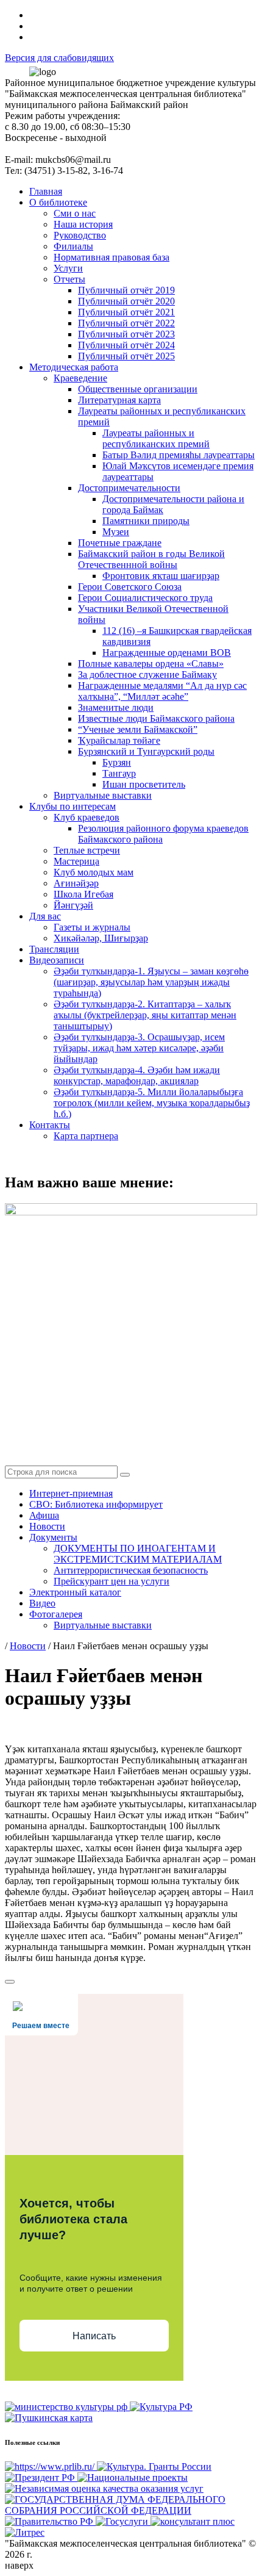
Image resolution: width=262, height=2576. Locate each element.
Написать (94, 2336)
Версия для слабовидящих (59, 58)
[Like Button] (10, 1982)
